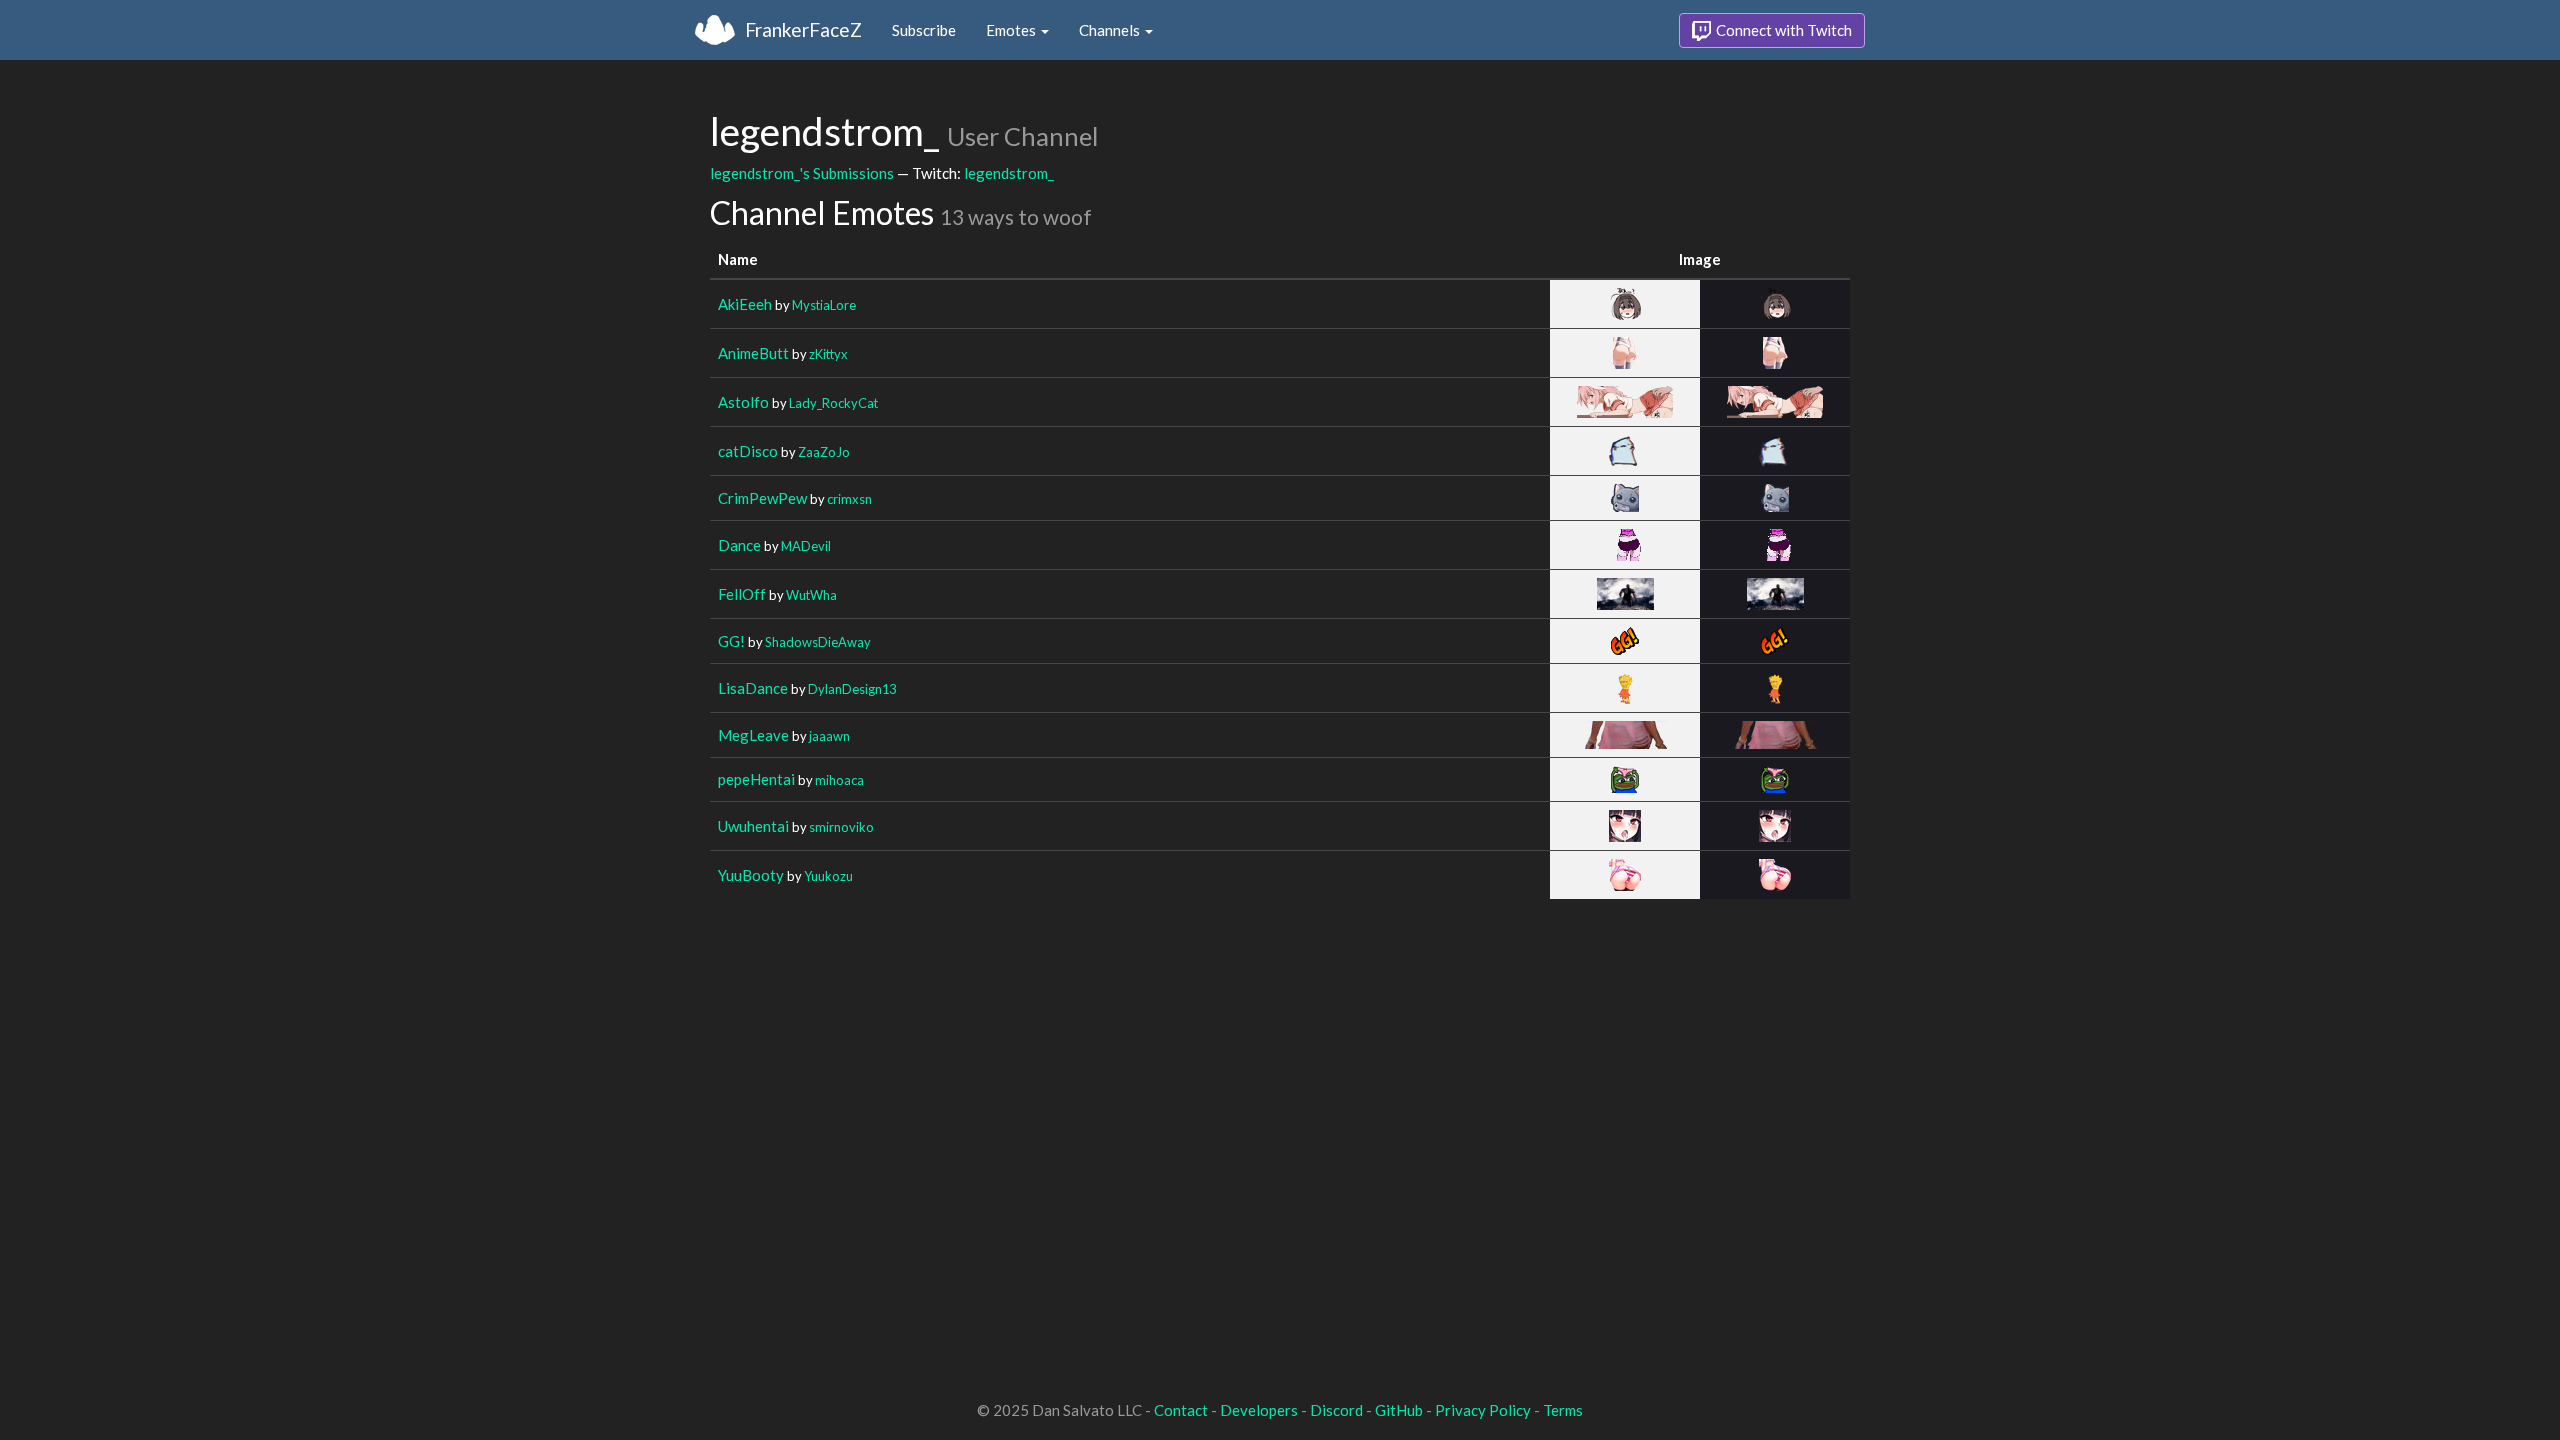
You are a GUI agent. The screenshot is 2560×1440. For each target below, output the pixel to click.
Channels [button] (1111, 30)
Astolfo (743, 402)
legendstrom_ (1009, 173)
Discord (1336, 1410)
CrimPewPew (762, 498)
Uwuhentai (753, 826)
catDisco (748, 451)
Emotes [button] (1012, 30)
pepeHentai (756, 779)
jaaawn (829, 736)
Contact (1181, 1410)
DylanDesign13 (852, 689)
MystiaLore (824, 305)
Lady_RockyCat (833, 403)
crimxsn (849, 499)
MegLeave (753, 735)
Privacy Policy (1483, 1410)
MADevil (806, 546)
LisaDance (753, 688)
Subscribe (924, 30)
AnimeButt (753, 353)
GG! (731, 641)
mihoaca (839, 780)
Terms (1563, 1410)
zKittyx (828, 354)
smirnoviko (841, 827)
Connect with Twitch (1782, 30)
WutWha (811, 595)
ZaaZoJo (824, 452)
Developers (1259, 1410)
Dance (739, 545)
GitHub (1399, 1410)
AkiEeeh (745, 304)
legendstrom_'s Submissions (802, 173)
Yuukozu (828, 876)
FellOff (742, 594)
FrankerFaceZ (803, 29)
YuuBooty (751, 875)
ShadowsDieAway (818, 642)
